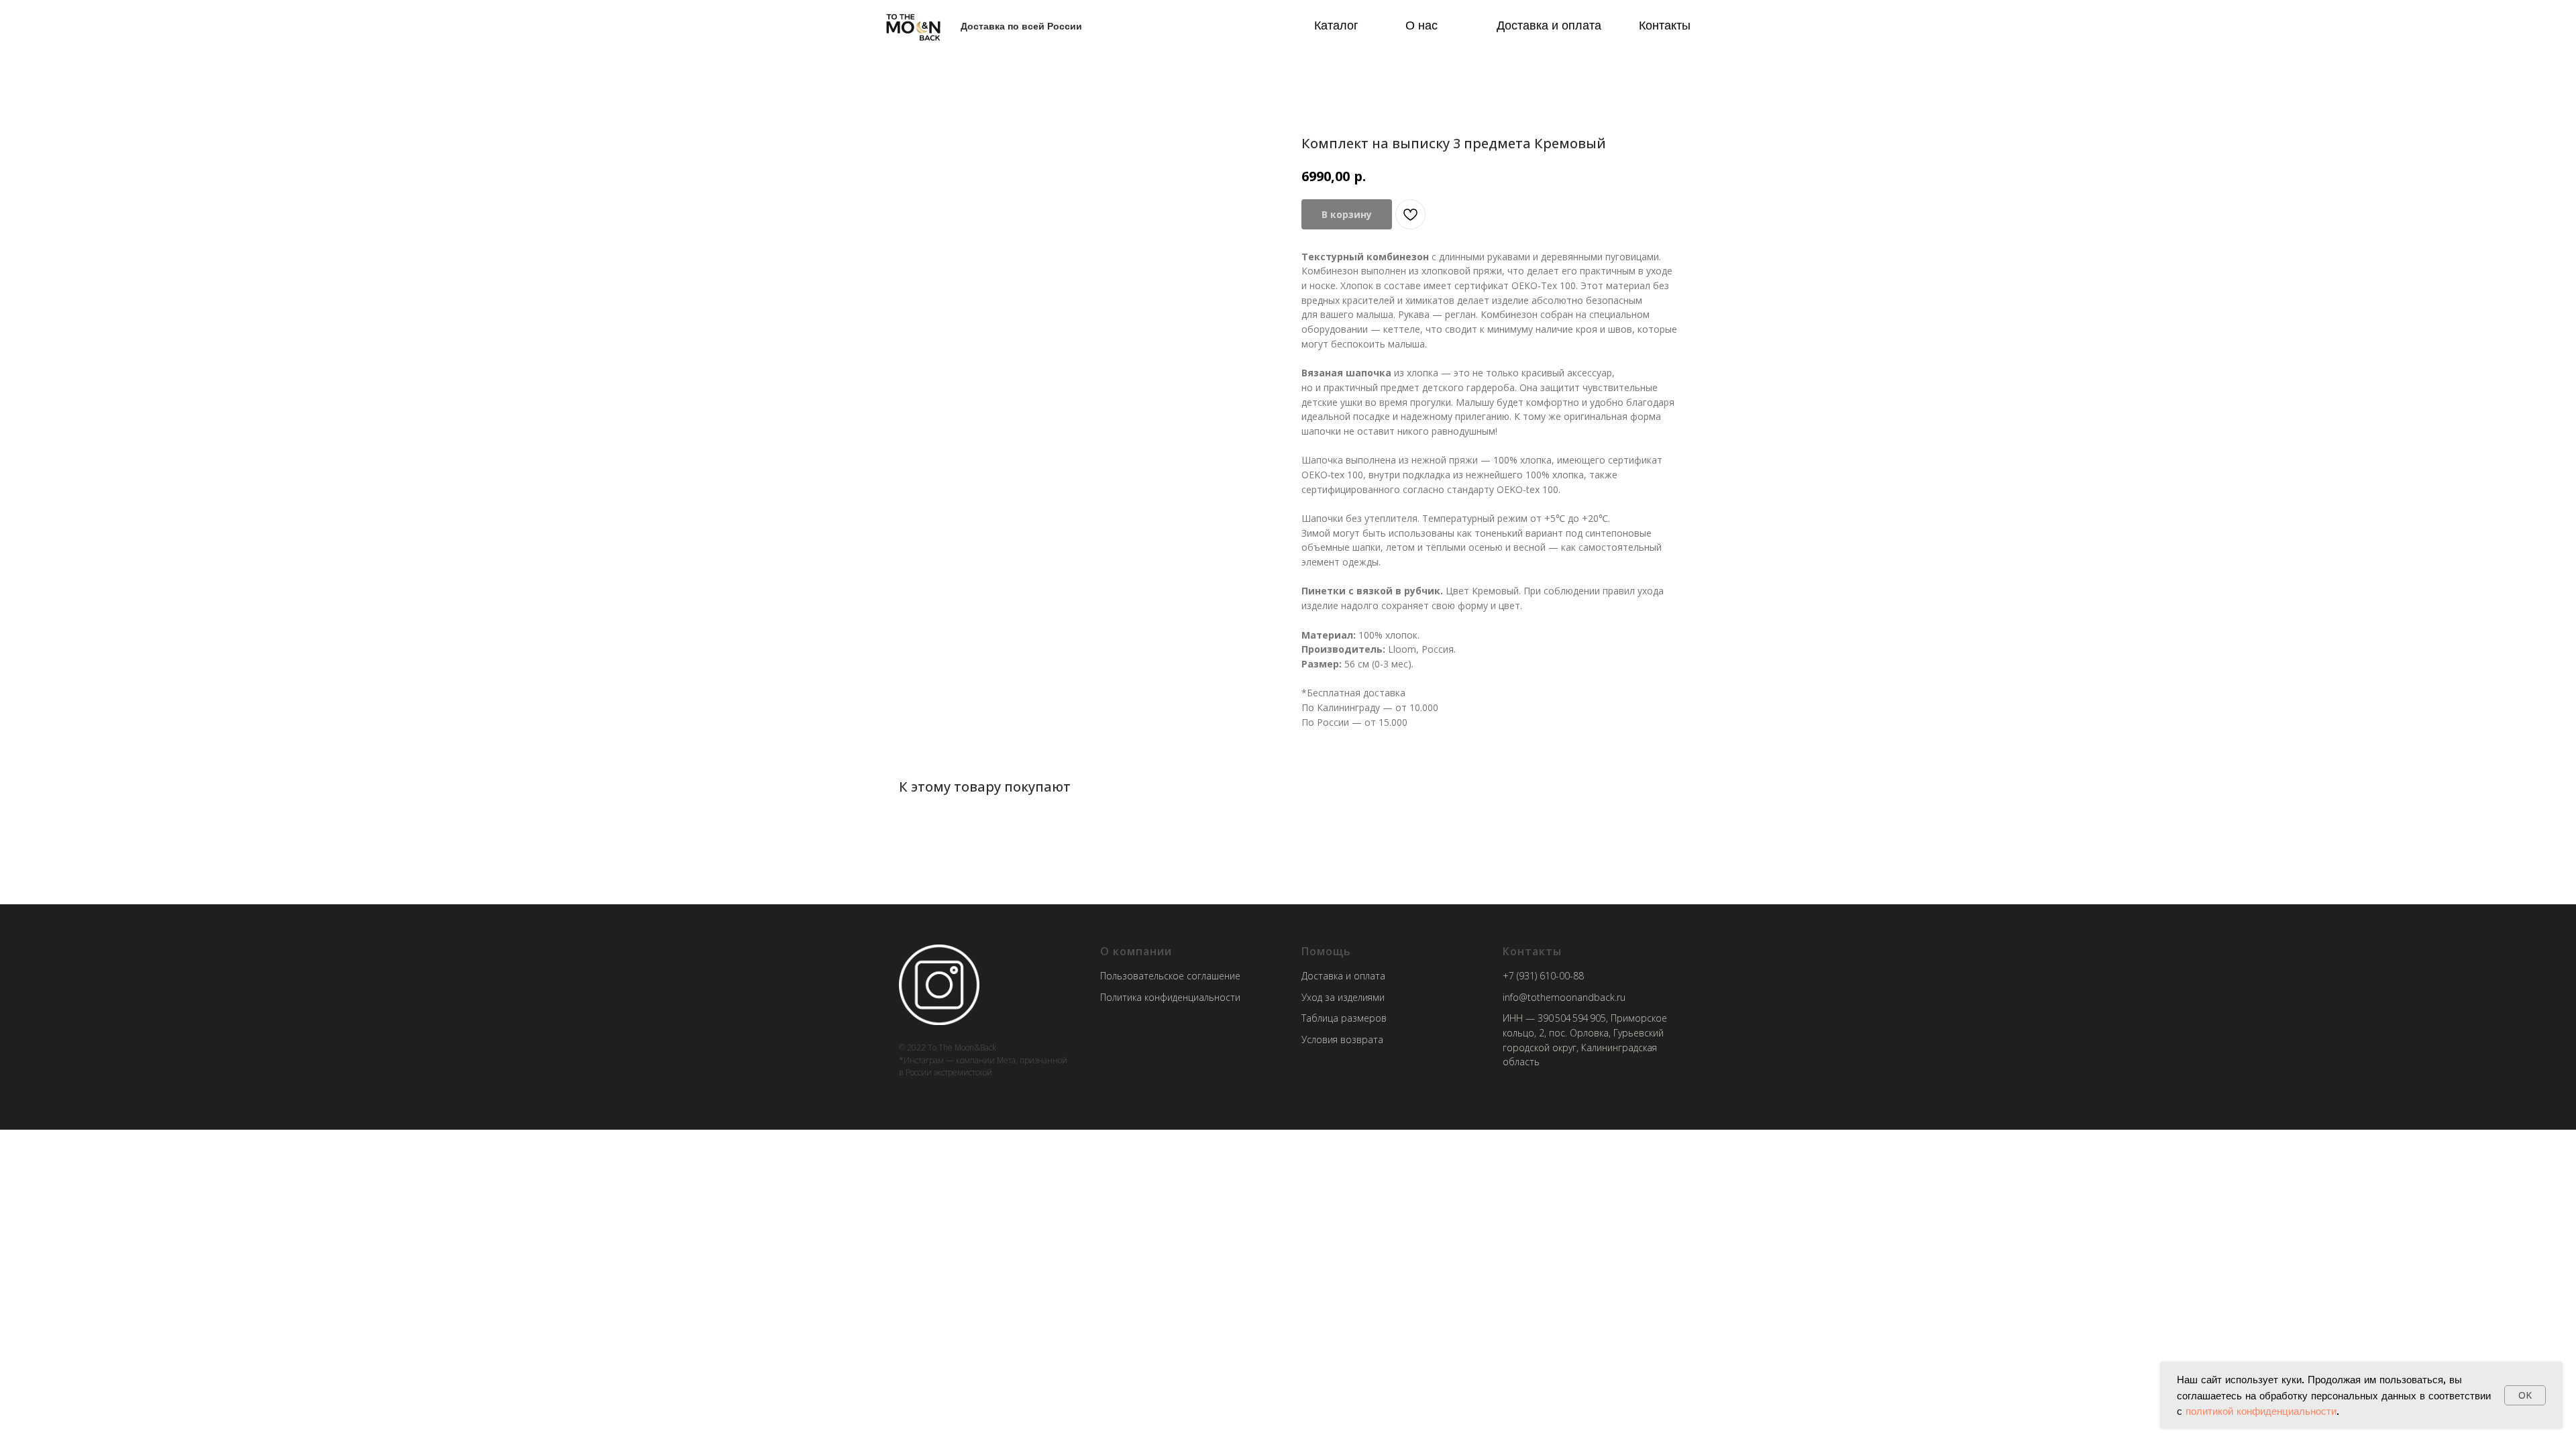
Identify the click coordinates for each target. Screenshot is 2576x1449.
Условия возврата (1342, 1039)
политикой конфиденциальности (2261, 1411)
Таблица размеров (1344, 1018)
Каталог (1336, 25)
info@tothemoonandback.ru (1564, 997)
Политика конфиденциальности (1170, 997)
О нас (1421, 25)
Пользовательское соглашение (1170, 976)
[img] (913, 26)
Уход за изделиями (1343, 997)
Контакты (1665, 25)
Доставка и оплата (1549, 25)
